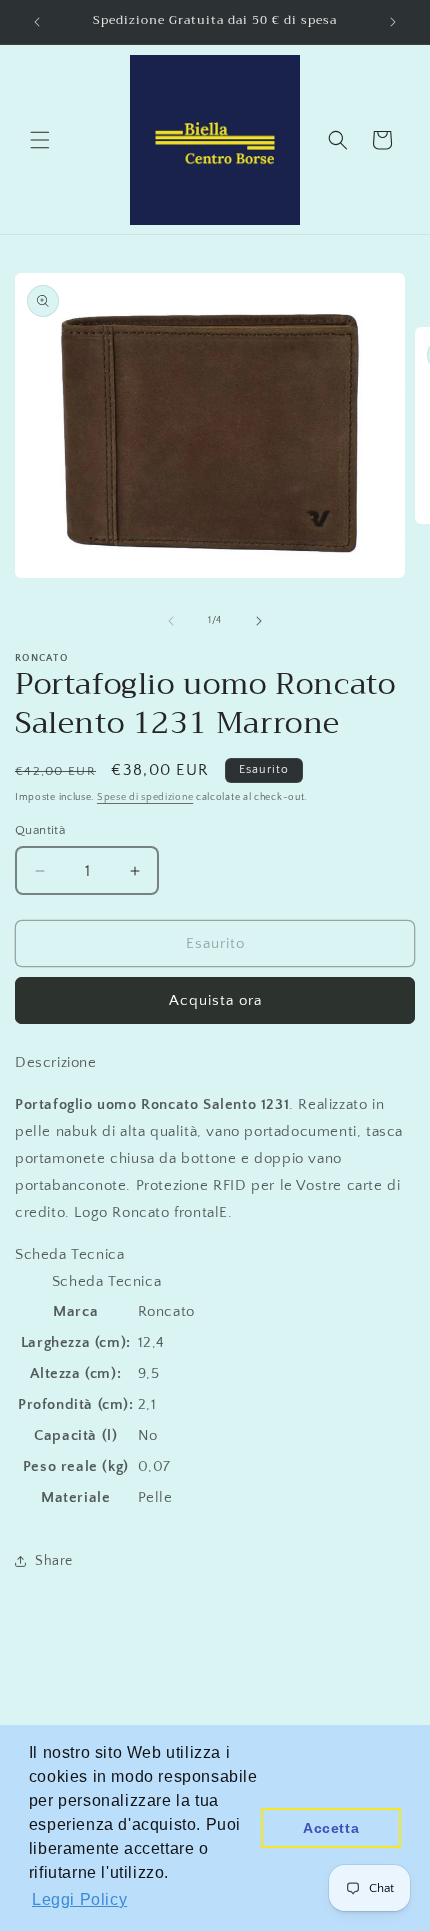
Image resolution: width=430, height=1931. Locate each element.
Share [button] (54, 1561)
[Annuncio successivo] (393, 22)
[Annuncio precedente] (37, 22)
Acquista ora (215, 1000)
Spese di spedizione (145, 797)
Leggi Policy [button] (79, 1899)
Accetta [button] (331, 1828)
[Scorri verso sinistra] (171, 621)
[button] (40, 140)
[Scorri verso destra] (259, 621)
